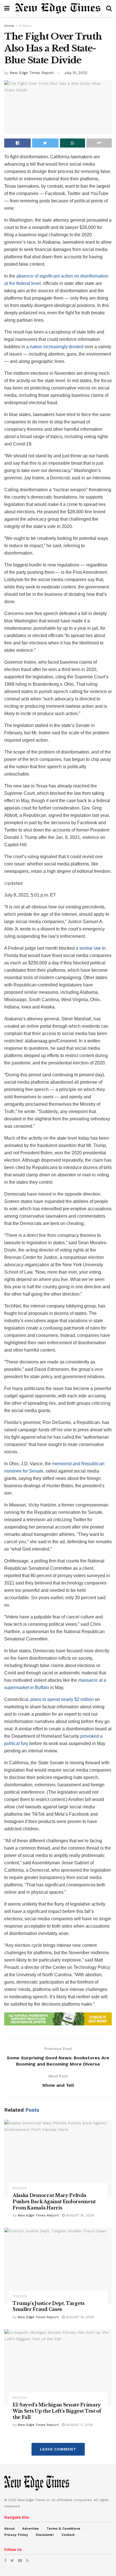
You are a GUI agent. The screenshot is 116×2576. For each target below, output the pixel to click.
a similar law (88, 948)
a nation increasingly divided (55, 347)
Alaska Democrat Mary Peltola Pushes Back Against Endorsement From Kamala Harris (54, 2201)
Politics (25, 26)
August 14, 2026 (79, 2215)
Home (9, 26)
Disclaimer (45, 2535)
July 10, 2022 (76, 73)
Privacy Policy (16, 2535)
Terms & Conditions (63, 2529)
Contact (68, 2535)
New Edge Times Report (32, 73)
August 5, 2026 (79, 2425)
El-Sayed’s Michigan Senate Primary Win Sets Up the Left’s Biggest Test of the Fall (57, 2411)
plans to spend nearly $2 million (62, 1699)
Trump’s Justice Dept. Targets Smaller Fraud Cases (49, 2306)
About (9, 2529)
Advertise (31, 2529)
